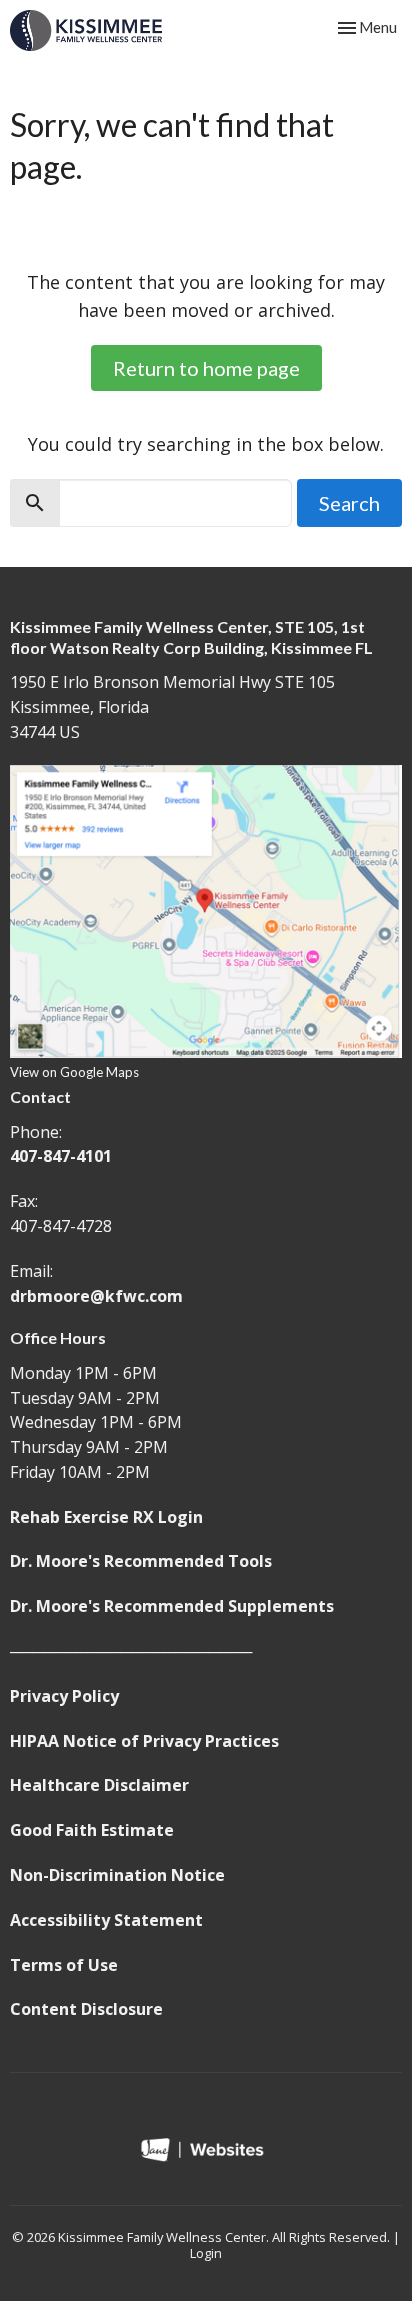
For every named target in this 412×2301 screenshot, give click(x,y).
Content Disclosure (86, 2009)
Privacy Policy (64, 1696)
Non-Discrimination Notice (117, 1875)
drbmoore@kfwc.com (96, 1296)
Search (349, 503)
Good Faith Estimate (92, 1830)
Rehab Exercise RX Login (106, 1517)
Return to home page (206, 368)
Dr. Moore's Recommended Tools (141, 1561)
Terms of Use (64, 1965)
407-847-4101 (61, 1156)
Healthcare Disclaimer (99, 1785)
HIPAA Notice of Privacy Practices (144, 1741)
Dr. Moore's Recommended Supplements (172, 1606)
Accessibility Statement (106, 1920)
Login (206, 2253)
